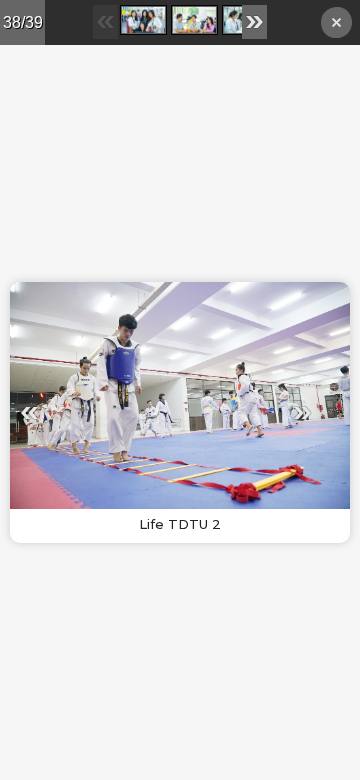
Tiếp (244, 412)
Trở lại (336, 25)
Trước (88, 412)
